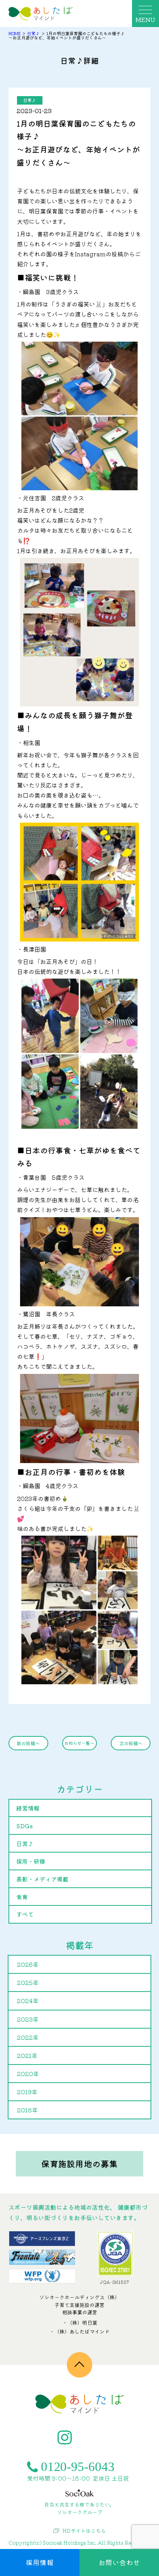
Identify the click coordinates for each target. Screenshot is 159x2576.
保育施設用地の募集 (79, 2164)
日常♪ (30, 100)
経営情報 (28, 1808)
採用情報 (40, 2562)
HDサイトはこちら (84, 2531)
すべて (25, 1914)
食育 (22, 1897)
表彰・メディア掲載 (42, 1879)
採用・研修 (31, 1861)
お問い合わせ (119, 2562)
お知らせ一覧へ (79, 1743)
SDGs (25, 1826)
